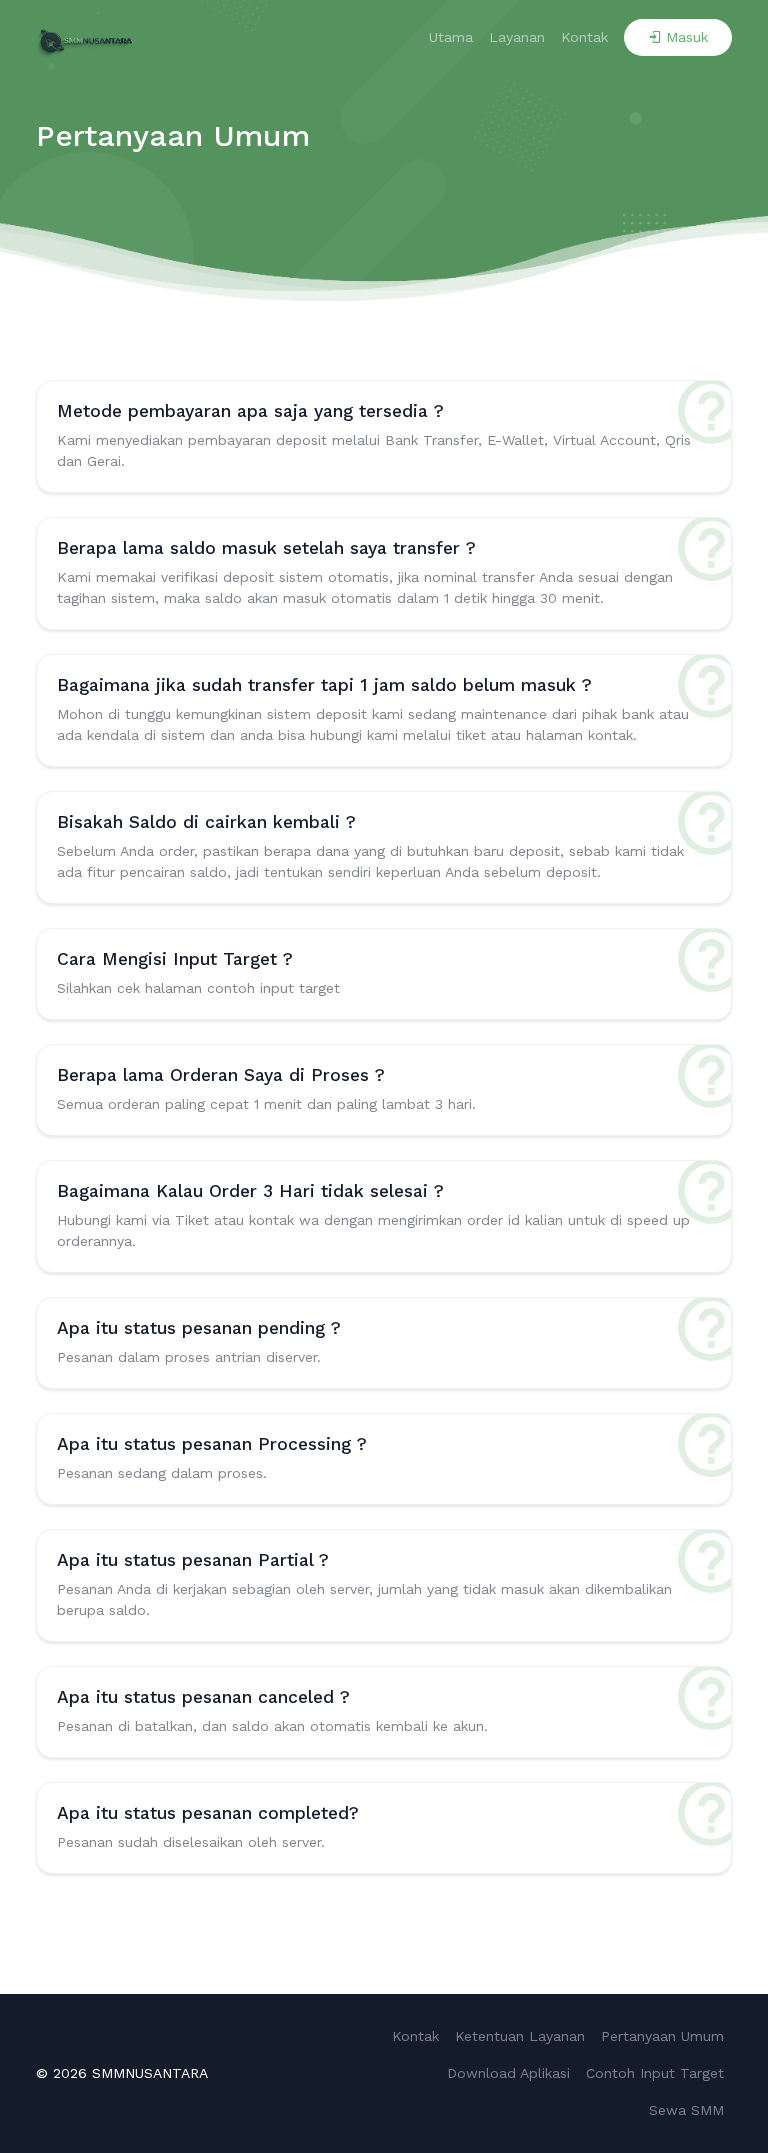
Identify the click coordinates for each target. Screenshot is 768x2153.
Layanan (517, 37)
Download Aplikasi (508, 2073)
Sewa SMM (686, 2110)
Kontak (584, 37)
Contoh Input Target (655, 2073)
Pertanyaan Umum (662, 2036)
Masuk (687, 37)
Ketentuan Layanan (520, 2036)
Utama (451, 37)
